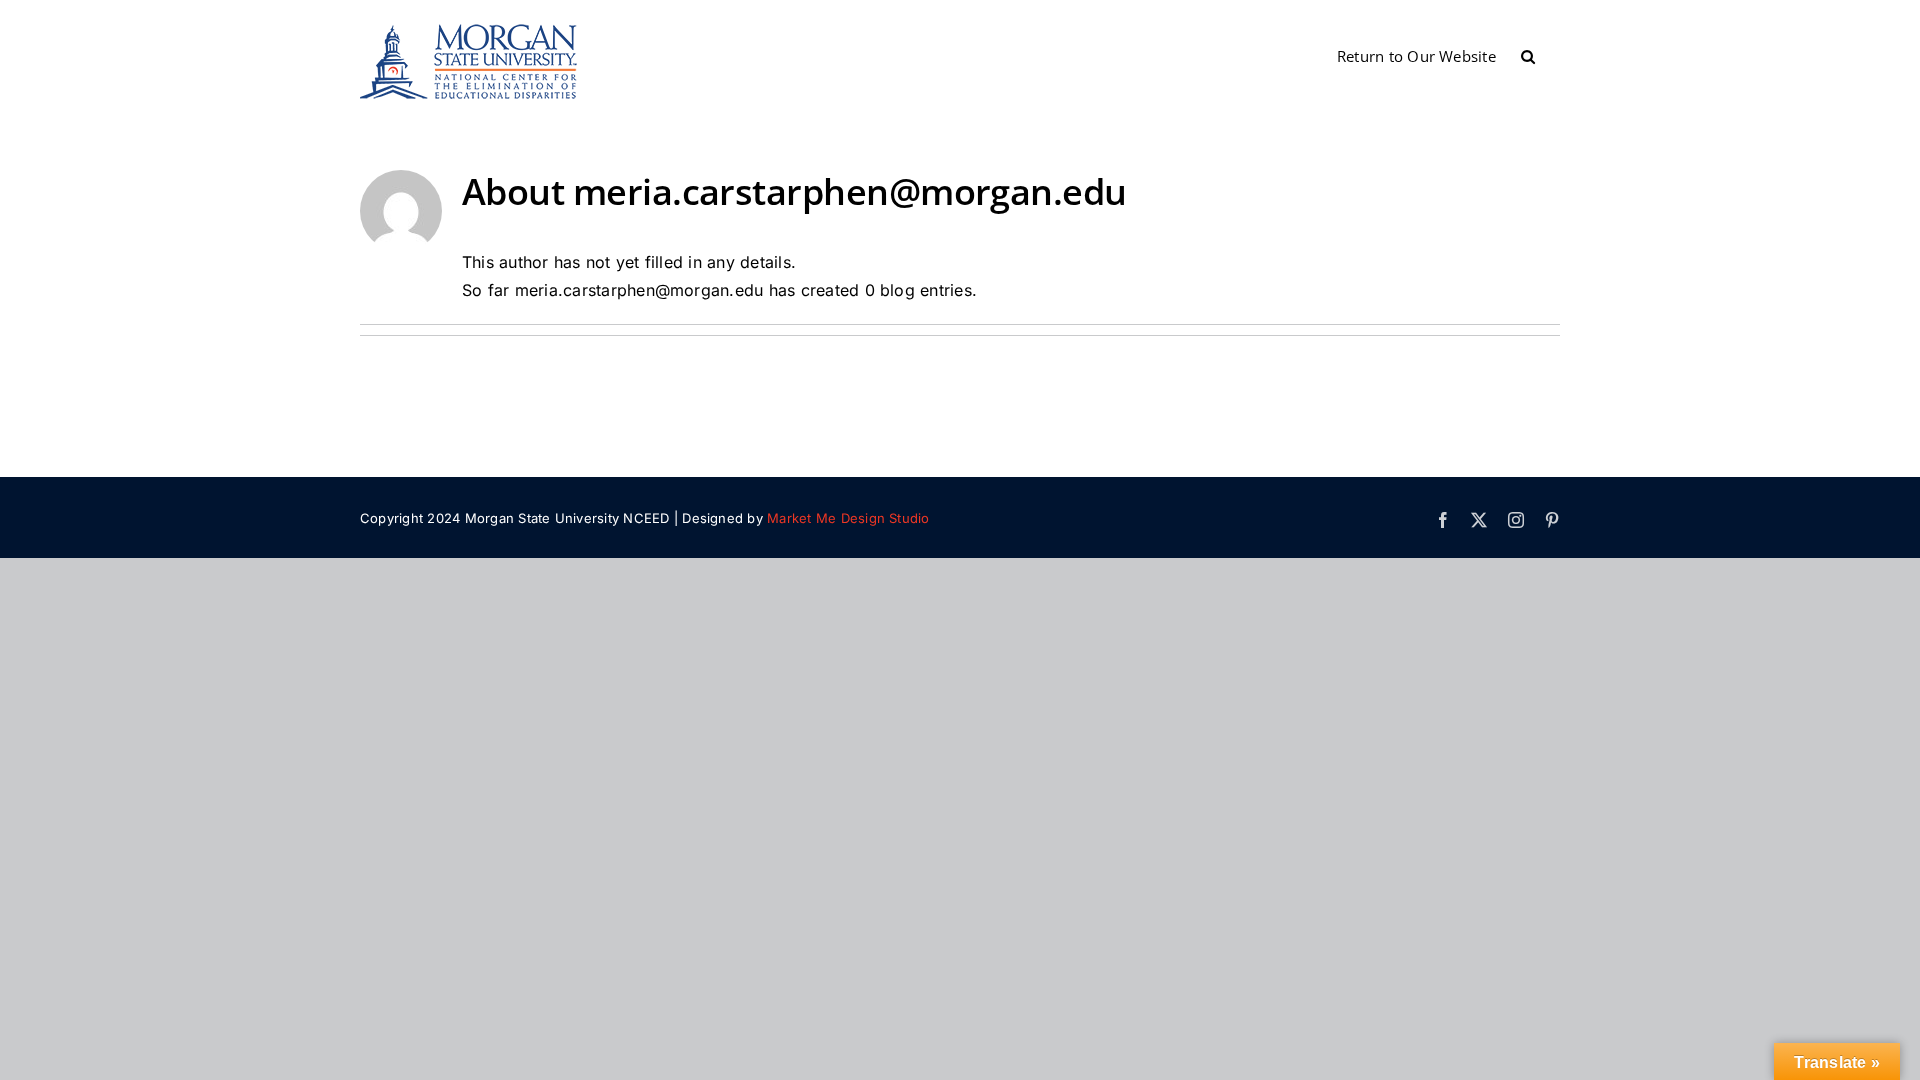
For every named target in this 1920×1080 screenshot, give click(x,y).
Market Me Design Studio (848, 518)
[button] (1528, 55)
